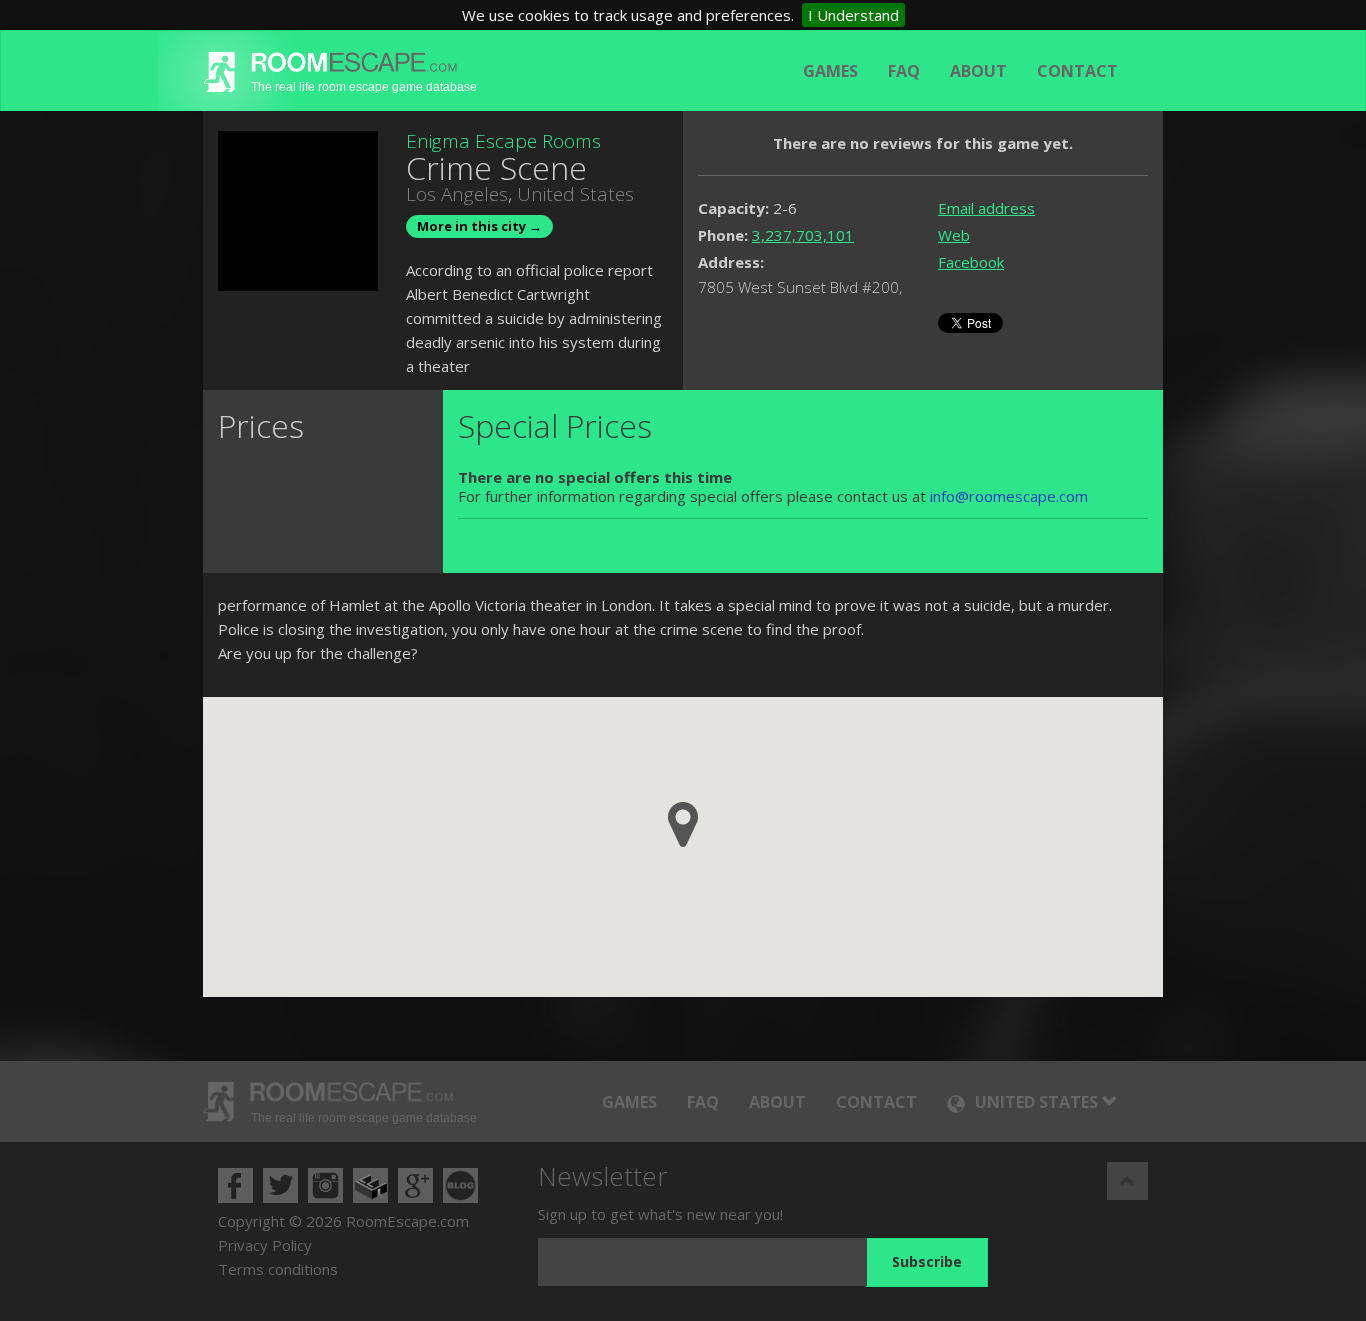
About (978, 71)
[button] (683, 824)
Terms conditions (278, 1269)
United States (575, 194)
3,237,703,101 (803, 235)
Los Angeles (457, 194)
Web (954, 235)
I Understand (853, 15)
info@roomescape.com (1009, 496)
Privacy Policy (265, 1245)
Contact (1077, 71)
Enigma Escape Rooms (503, 141)
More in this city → (479, 226)
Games (830, 71)
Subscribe (927, 1261)
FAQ (904, 71)
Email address (986, 208)
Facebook (971, 262)
